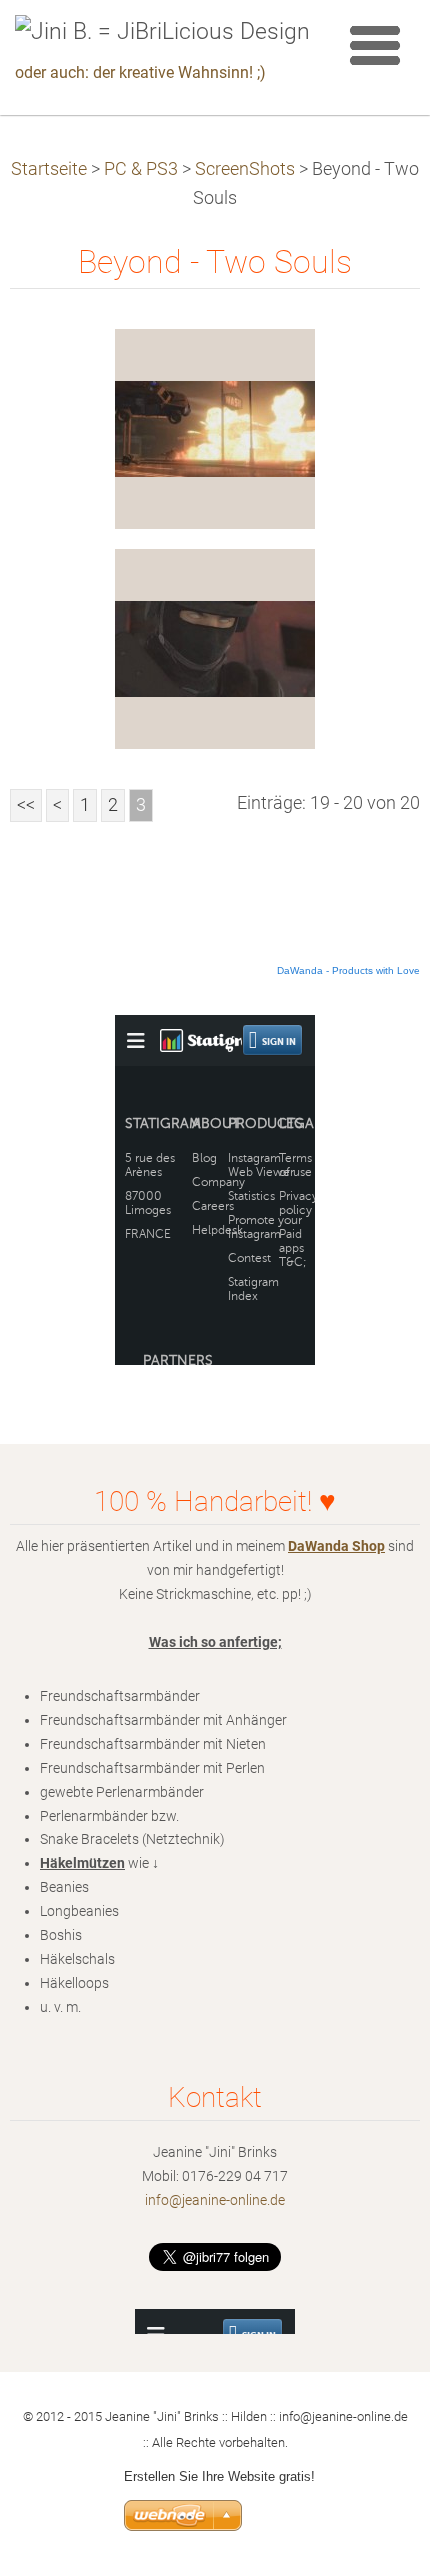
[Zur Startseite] (162, 32)
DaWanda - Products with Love (348, 970)
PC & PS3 (141, 169)
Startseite (49, 169)
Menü (375, 45)
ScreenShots (245, 169)
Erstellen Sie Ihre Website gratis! (219, 2476)
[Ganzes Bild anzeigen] (215, 429)
